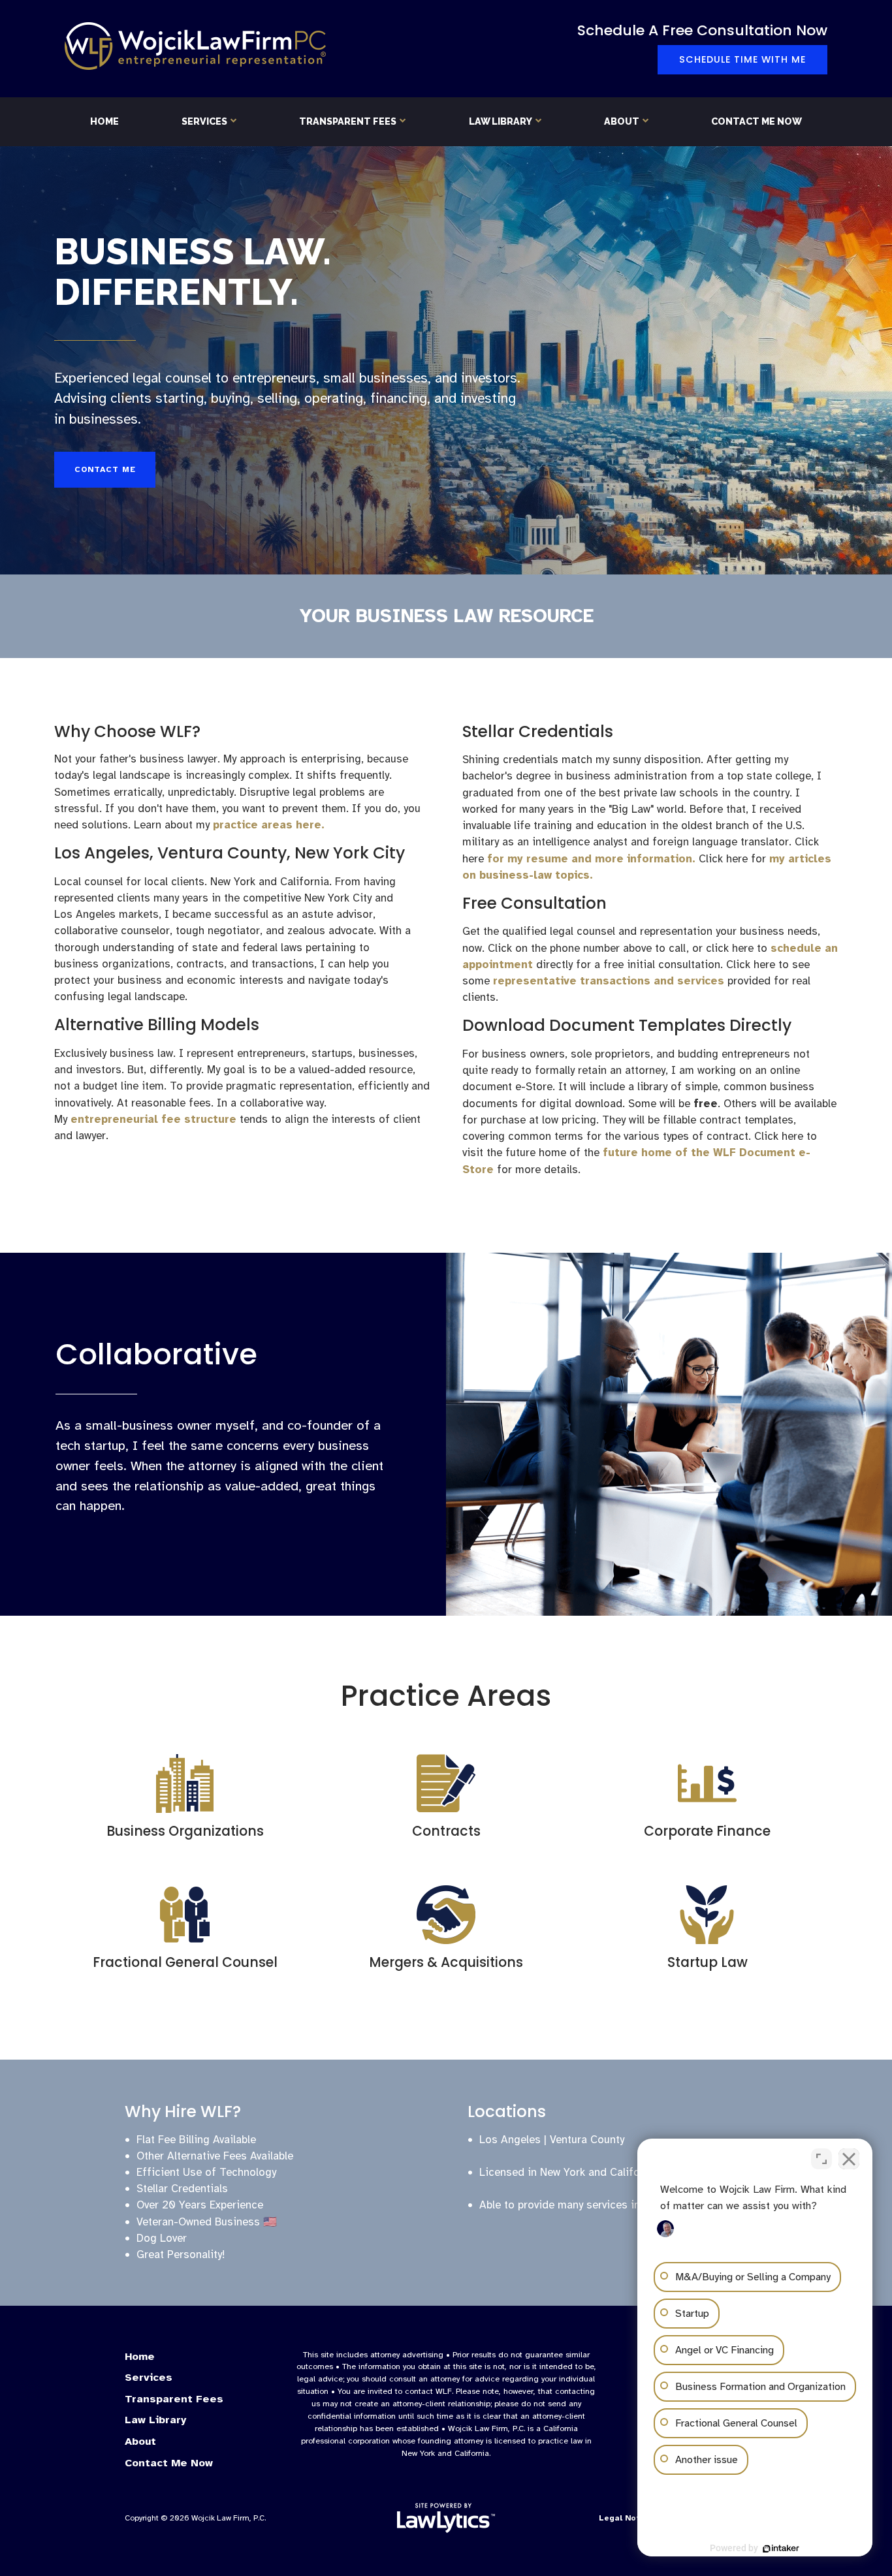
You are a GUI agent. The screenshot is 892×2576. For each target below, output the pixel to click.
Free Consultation (534, 903)
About (622, 121)
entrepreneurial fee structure (153, 1119)
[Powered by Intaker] (781, 2549)
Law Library (501, 121)
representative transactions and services (609, 981)
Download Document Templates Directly (627, 1025)
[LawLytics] (446, 2518)
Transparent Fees (348, 121)
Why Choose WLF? (127, 731)
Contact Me (105, 469)
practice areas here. (269, 825)
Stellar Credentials (538, 731)
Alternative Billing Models (157, 1025)
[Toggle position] (821, 2159)
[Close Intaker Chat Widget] (849, 2159)
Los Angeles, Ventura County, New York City (230, 853)
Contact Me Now (757, 121)
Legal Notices (628, 2518)
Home (104, 121)
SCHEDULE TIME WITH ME (742, 59)
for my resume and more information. (591, 859)
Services (204, 121)
